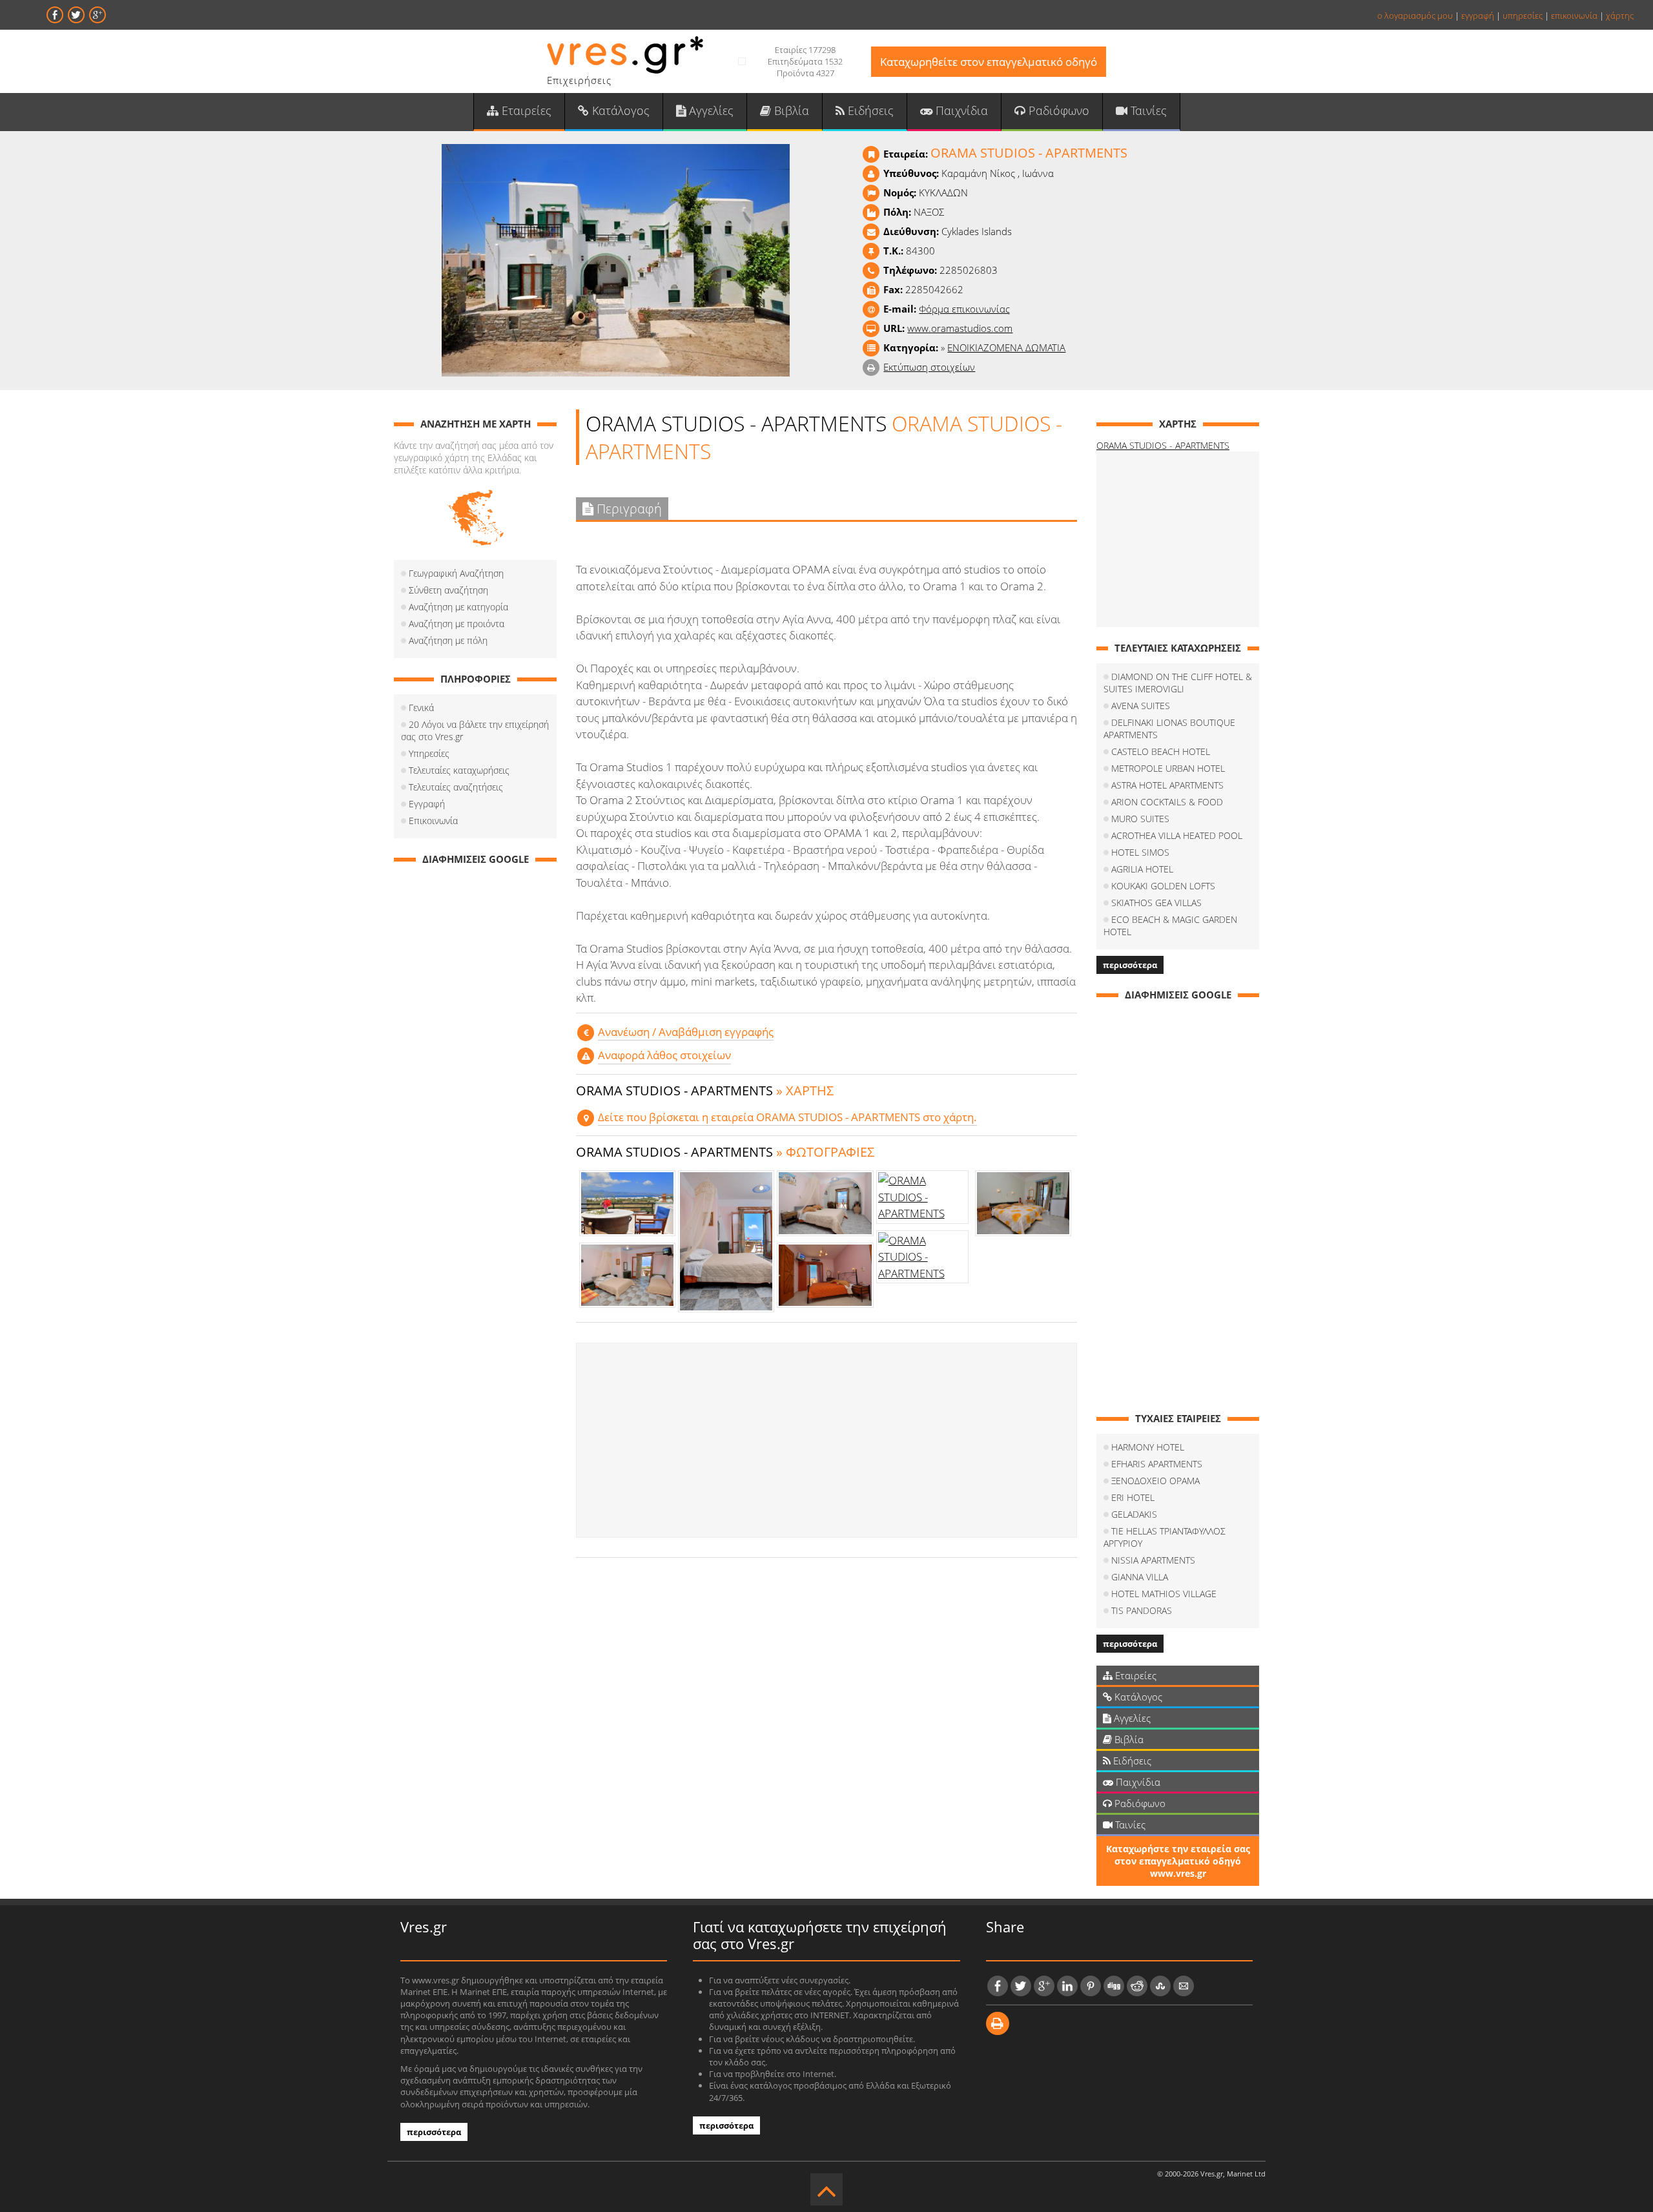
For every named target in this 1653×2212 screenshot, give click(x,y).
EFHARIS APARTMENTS (1157, 1464)
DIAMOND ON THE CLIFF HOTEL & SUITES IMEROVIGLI (1178, 683)
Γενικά (421, 708)
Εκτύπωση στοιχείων (929, 367)
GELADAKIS (1134, 1514)
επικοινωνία (1574, 16)
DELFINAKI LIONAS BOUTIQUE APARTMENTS (1169, 729)
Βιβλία (790, 110)
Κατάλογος (619, 110)
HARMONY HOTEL (1148, 1447)
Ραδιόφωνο (1057, 110)
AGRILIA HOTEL (1142, 869)
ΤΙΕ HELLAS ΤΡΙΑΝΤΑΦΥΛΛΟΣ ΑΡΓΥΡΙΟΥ (1165, 1537)
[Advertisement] (826, 1440)
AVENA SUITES (1141, 706)
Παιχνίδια (960, 110)
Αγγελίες (710, 110)
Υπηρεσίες (429, 753)
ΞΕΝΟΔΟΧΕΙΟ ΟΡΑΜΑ (1155, 1481)
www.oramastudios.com (960, 328)
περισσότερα (1130, 965)
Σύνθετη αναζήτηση (448, 590)
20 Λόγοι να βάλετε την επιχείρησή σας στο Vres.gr (475, 730)
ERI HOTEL (1133, 1497)
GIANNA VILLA (1140, 1577)
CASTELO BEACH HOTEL (1161, 751)
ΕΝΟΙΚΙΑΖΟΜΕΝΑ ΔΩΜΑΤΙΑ (1006, 347)
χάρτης (1620, 16)
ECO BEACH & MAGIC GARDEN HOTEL (1170, 925)
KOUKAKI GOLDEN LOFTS (1163, 886)
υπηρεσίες (1523, 16)
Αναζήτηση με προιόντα (457, 624)
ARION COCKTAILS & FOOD (1167, 802)
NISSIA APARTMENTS (1153, 1560)
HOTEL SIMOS (1140, 852)
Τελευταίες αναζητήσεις (456, 787)
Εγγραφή (427, 804)
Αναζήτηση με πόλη (448, 640)
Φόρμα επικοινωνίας (964, 309)
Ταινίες (1147, 110)
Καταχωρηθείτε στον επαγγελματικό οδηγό (989, 62)
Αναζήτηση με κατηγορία (458, 607)
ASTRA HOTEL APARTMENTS (1167, 785)
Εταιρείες (525, 110)
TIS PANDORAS (1142, 1610)
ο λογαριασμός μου (1415, 16)
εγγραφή (1478, 16)
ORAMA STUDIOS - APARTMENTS (1163, 445)
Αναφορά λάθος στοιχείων (664, 1055)
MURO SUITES (1140, 819)
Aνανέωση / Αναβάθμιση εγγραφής (686, 1032)
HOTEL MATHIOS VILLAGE (1164, 1594)
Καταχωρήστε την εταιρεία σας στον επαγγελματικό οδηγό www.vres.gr (1178, 1861)
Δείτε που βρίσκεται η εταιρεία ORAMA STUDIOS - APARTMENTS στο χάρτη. (787, 1117)
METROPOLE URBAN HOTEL (1168, 768)
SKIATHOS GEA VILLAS (1156, 903)
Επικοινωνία (433, 821)
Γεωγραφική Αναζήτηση (456, 573)
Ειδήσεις (869, 110)
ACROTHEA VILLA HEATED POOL (1177, 835)
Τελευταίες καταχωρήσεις (459, 770)
